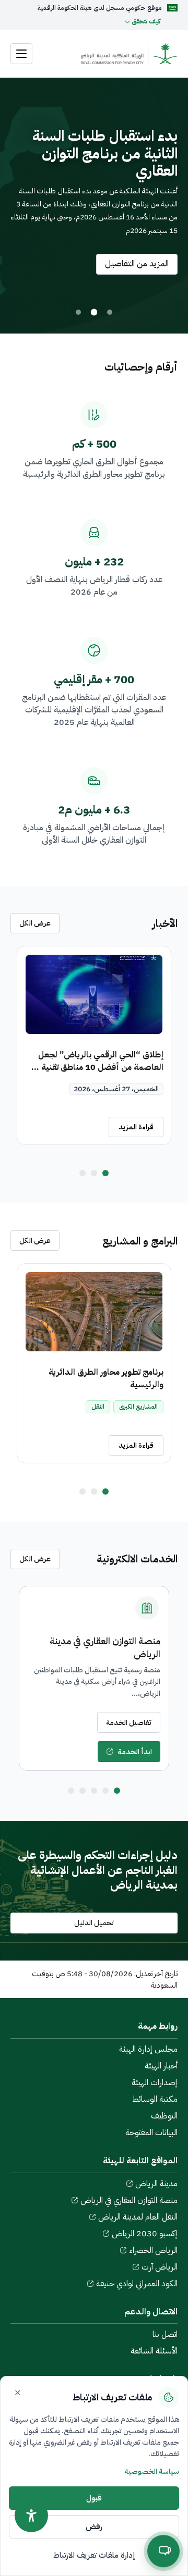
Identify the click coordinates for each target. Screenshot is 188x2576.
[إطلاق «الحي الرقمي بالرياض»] (110, 312)
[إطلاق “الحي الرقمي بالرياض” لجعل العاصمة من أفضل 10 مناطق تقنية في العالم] (94, 994)
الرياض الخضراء (153, 2250)
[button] (85, 21)
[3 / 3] (83, 1173)
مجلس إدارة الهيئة (148, 2049)
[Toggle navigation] (21, 54)
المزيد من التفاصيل (132, 264)
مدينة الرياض (156, 2184)
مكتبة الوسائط (155, 2099)
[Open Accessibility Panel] (31, 2516)
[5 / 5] (71, 1791)
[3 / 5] (94, 1791)
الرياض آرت (160, 2267)
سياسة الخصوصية (152, 2472)
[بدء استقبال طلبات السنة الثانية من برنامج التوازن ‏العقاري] (94, 312)
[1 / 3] (105, 1173)
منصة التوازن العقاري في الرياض (129, 2200)
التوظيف (164, 2116)
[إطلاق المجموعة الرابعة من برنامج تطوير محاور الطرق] (78, 312)
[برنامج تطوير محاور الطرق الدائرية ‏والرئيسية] (94, 1312)
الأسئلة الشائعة (154, 2351)
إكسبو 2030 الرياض (145, 2234)
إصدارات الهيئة (155, 2082)
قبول (94, 2498)
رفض (94, 2526)
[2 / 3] (94, 1173)
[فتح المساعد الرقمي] (163, 2552)
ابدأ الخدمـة (135, 1752)
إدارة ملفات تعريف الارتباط (94, 2555)
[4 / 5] (83, 1791)
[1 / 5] (117, 1791)
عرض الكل (35, 923)
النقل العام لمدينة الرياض (138, 2217)
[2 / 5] (105, 1791)
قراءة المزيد (136, 1127)
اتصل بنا (165, 2334)
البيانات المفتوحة (151, 2133)
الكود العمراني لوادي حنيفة (137, 2284)
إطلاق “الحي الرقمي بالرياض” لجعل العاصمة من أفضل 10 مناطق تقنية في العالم (98, 1067)
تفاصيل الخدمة (129, 1723)
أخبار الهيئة (161, 2066)
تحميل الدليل (94, 1923)
